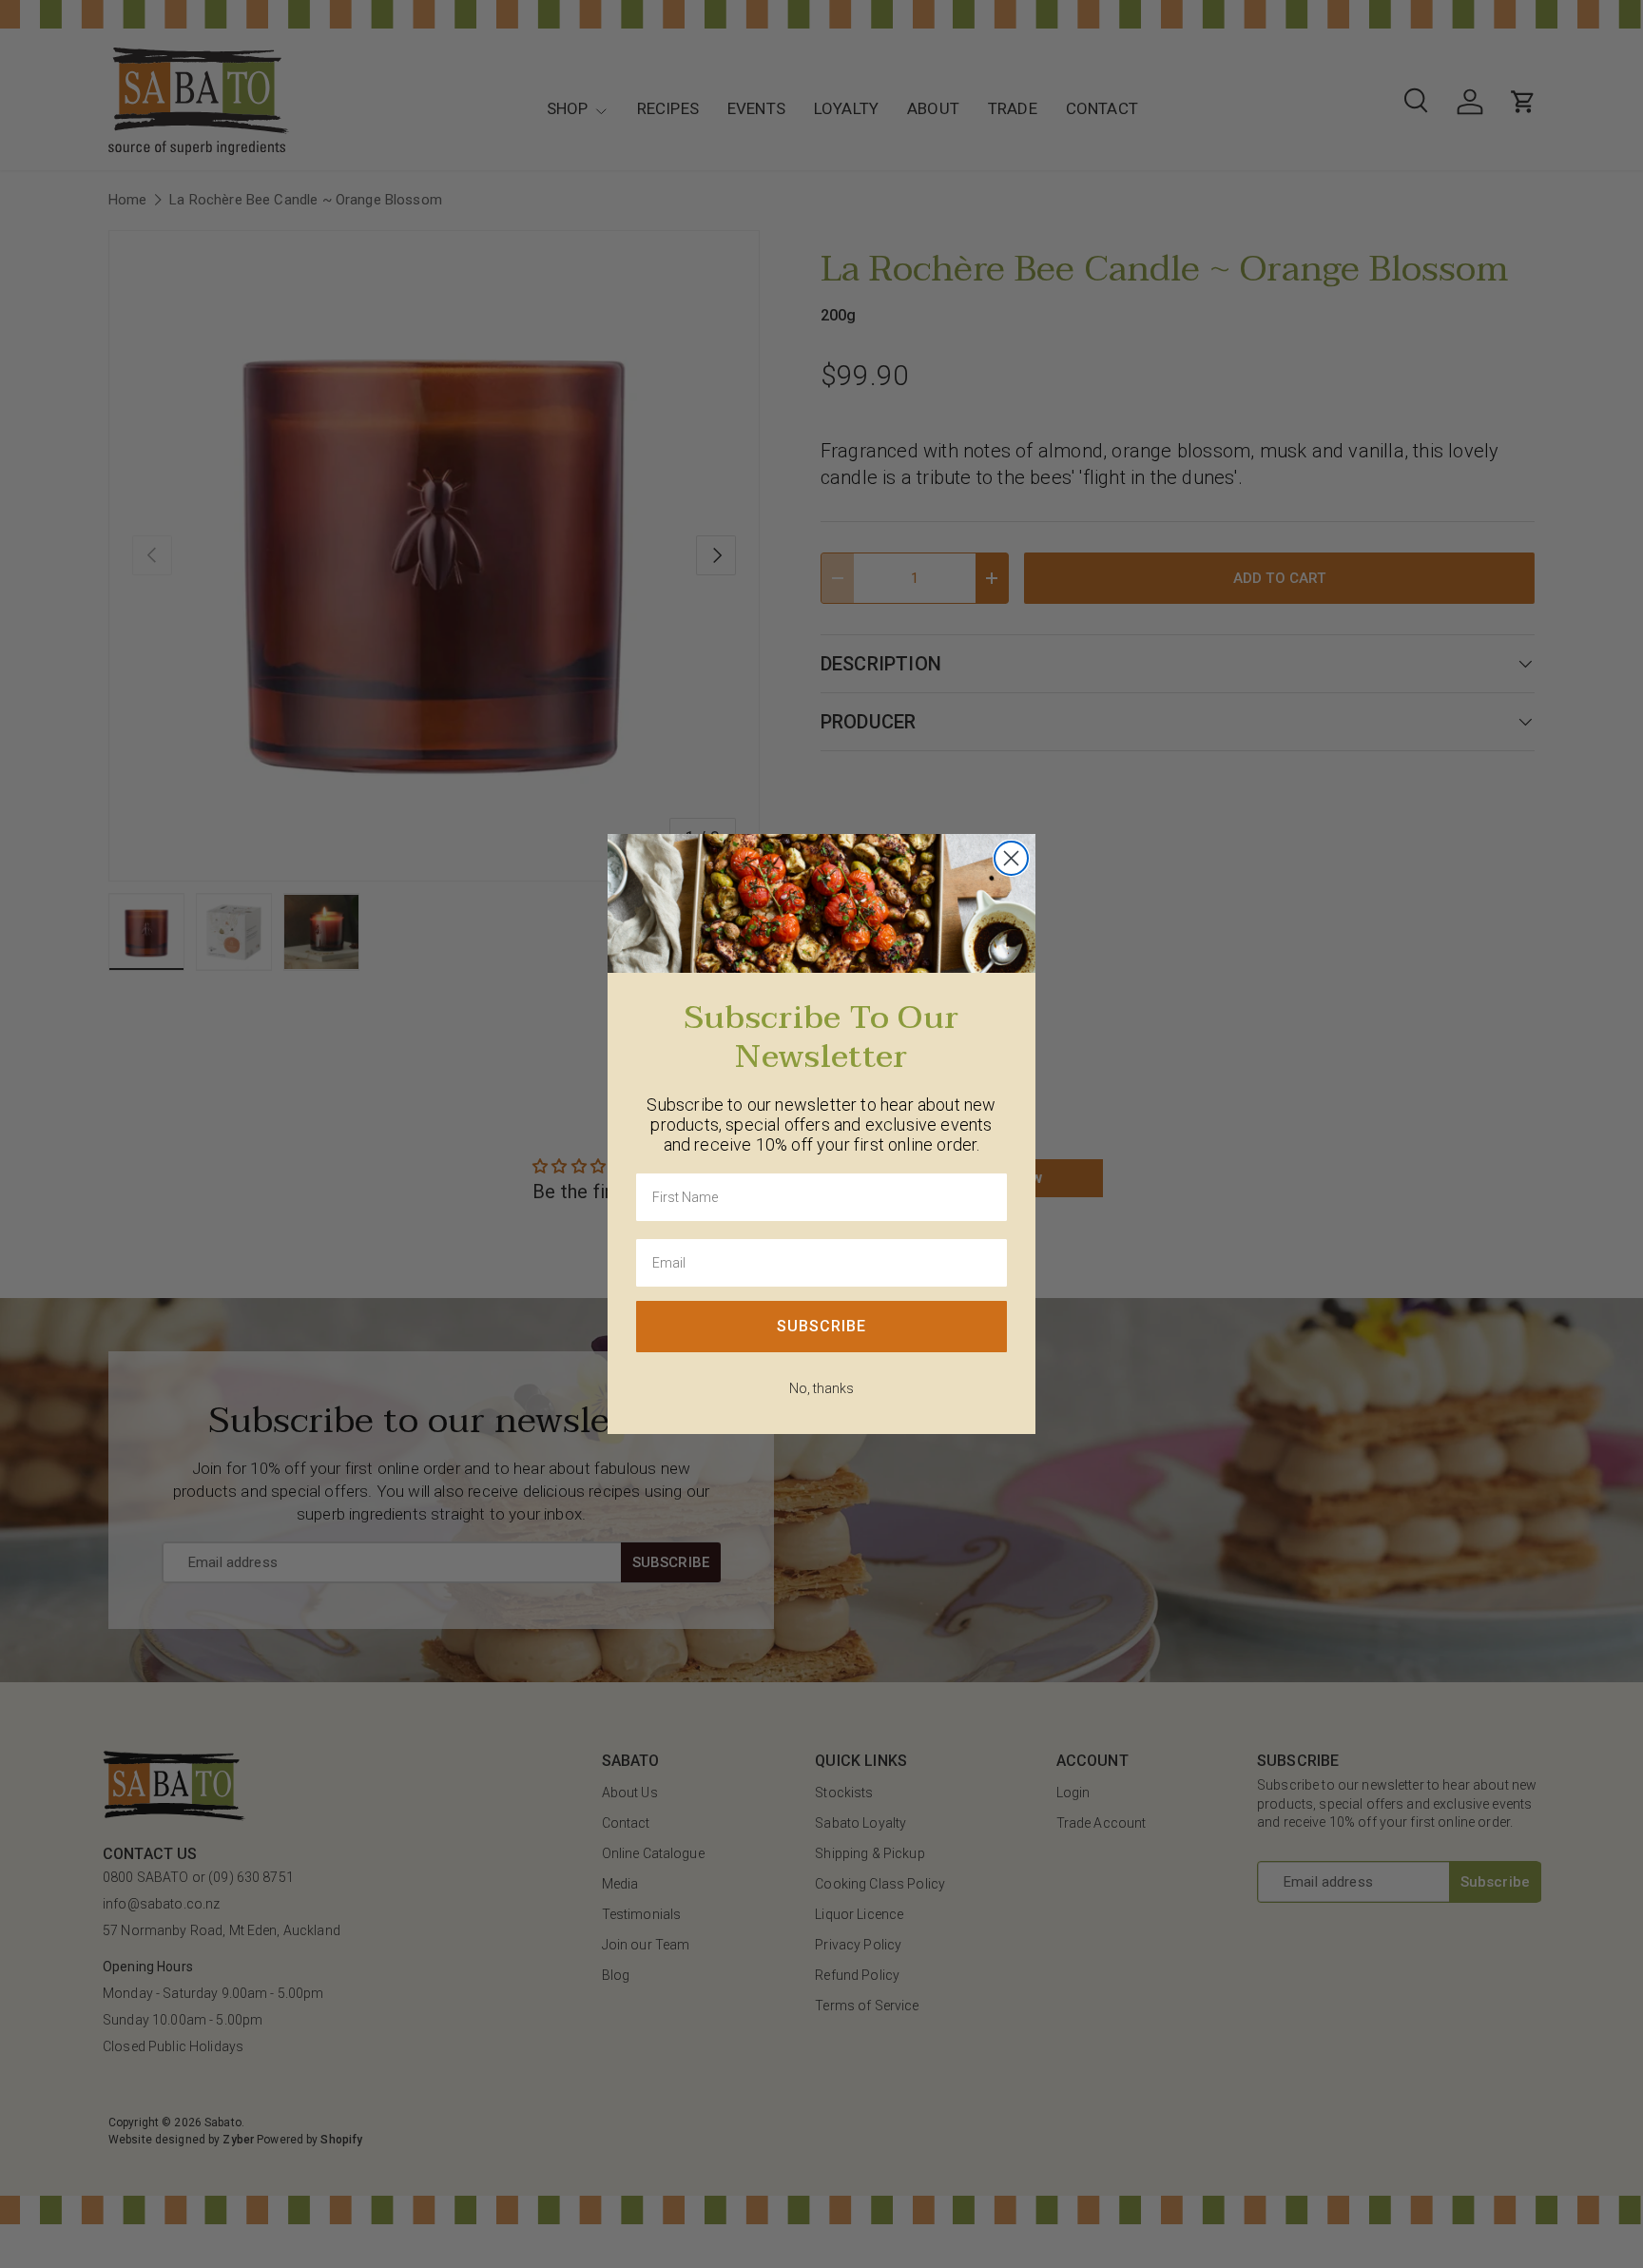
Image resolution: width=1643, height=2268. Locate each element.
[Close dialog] (1011, 858)
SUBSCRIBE (821, 1326)
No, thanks (821, 1388)
